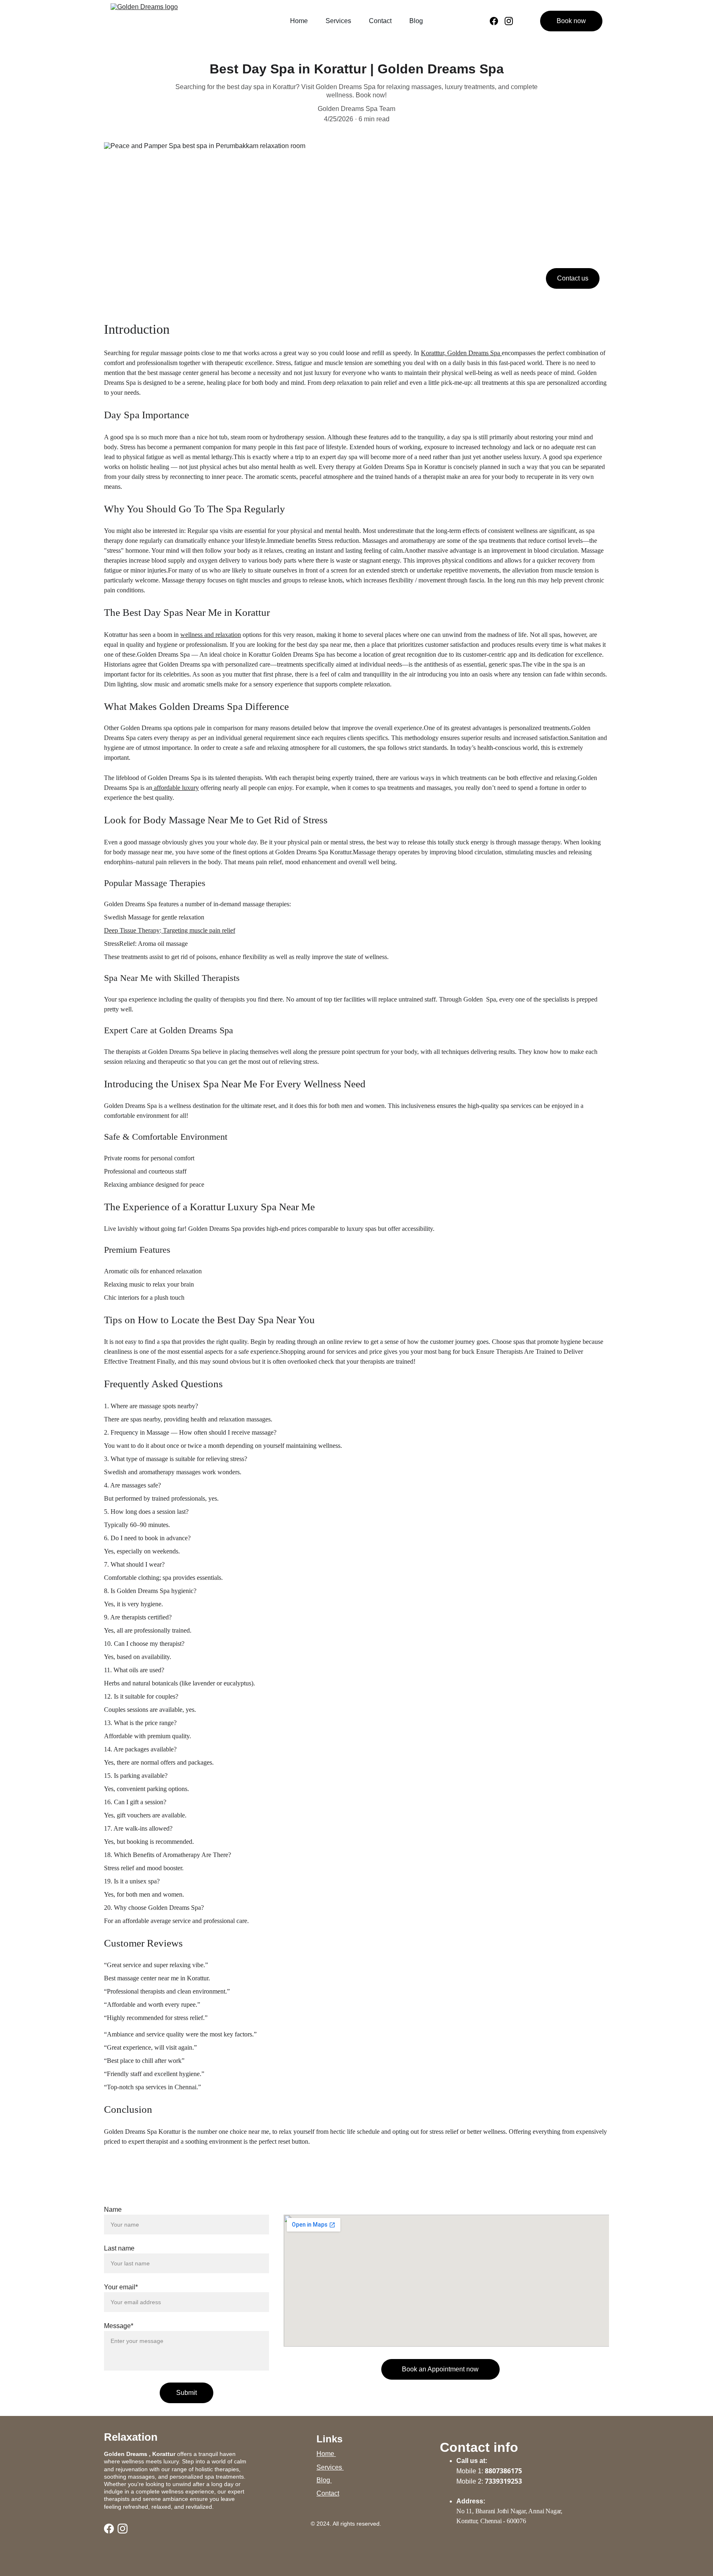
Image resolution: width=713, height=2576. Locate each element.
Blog (416, 21)
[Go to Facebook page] (497, 21)
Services (338, 21)
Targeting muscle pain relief (198, 930)
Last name (119, 2248)
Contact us (573, 278)
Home (299, 21)
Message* (119, 2326)
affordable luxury (176, 788)
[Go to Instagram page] (509, 21)
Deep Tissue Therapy (132, 930)
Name (113, 2210)
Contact (380, 21)
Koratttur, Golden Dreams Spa (461, 353)
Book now (571, 21)
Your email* (121, 2287)
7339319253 (503, 2481)
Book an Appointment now (440, 2369)
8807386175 (503, 2471)
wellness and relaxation (211, 635)
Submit (187, 2393)
